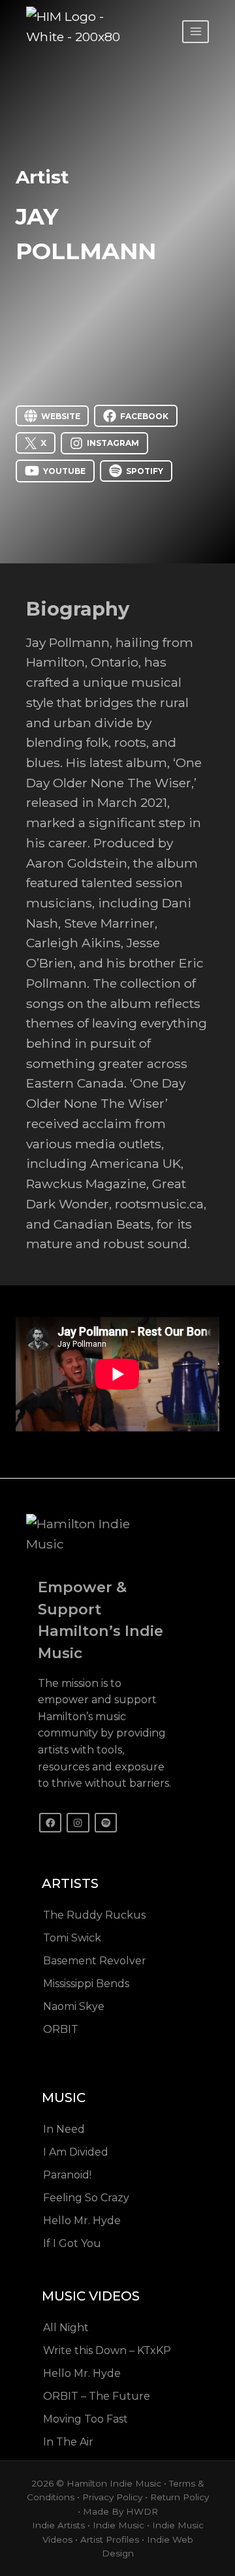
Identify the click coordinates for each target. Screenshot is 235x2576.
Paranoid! (67, 2175)
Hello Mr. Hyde (82, 2221)
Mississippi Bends (86, 1984)
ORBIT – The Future (97, 2396)
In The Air (68, 2442)
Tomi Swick (72, 1938)
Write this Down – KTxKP (107, 2350)
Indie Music (118, 2525)
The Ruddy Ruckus (94, 1915)
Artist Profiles (110, 2539)
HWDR (142, 2511)
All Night (66, 2328)
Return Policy (180, 2497)
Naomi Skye (74, 2006)
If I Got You (72, 2243)
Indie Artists (58, 2525)
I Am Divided (76, 2152)
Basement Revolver (95, 1961)
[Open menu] (196, 32)
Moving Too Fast (86, 2419)
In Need (64, 2129)
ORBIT (61, 2029)
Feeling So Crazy (86, 2198)
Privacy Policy (112, 2497)
